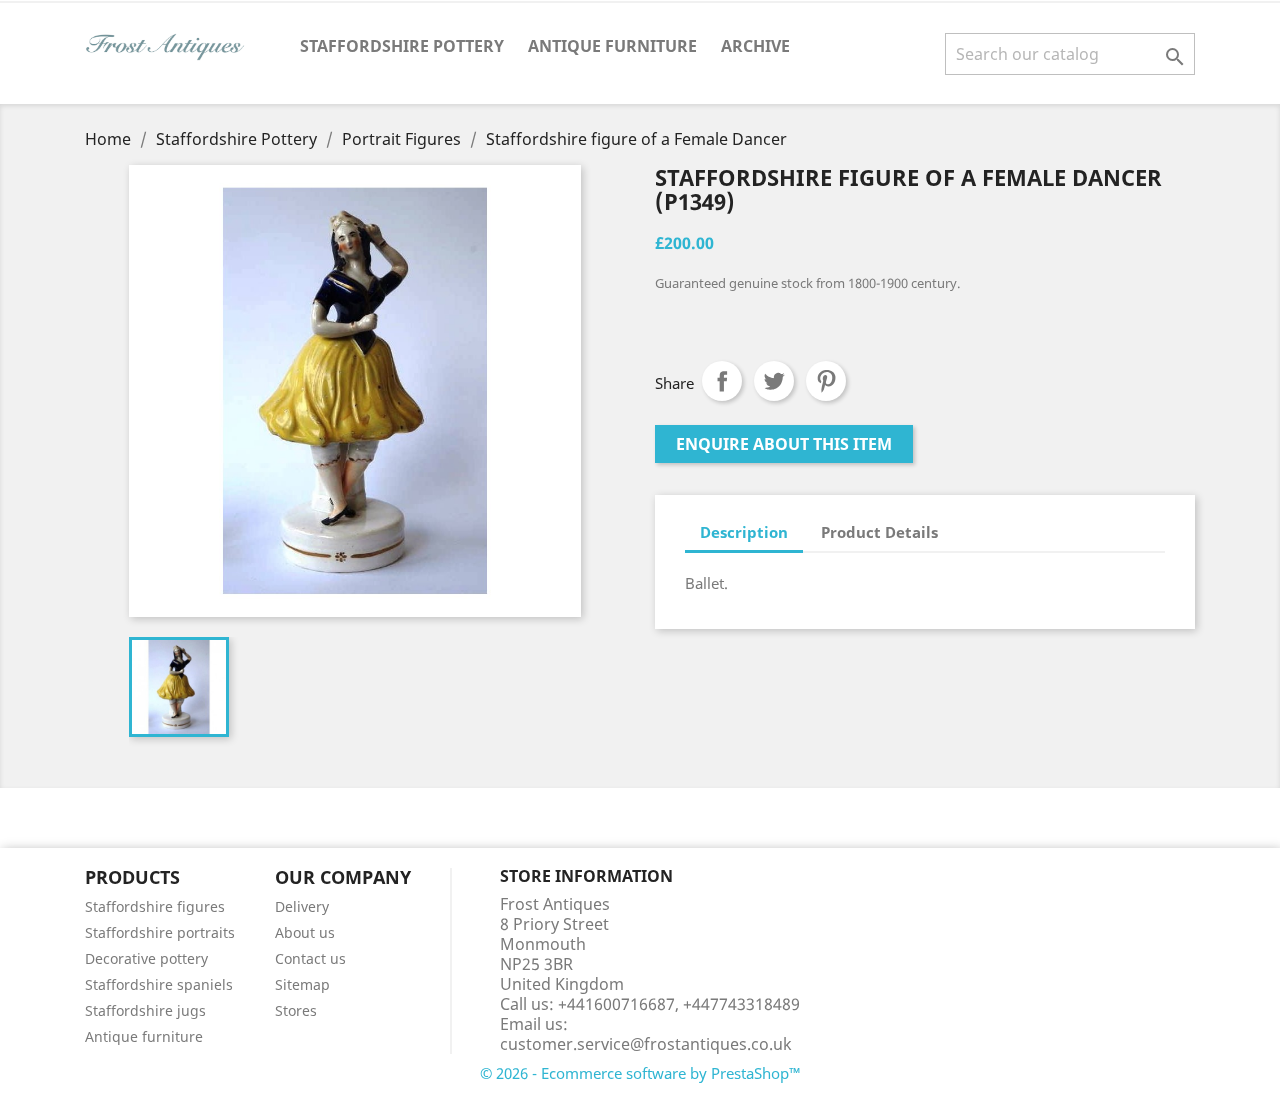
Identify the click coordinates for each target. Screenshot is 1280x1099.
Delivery (302, 906)
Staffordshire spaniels (159, 984)
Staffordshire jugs (145, 1010)
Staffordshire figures (155, 906)
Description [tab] (744, 532)
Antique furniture (144, 1036)
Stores (296, 1010)
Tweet (774, 381)
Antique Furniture (612, 46)
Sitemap (302, 984)
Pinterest (826, 381)
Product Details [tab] (879, 532)
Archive (755, 46)
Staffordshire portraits (160, 932)
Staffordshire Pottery (402, 46)
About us (305, 932)
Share (722, 381)
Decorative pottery (146, 958)
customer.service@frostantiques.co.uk (646, 1044)
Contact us (310, 958)
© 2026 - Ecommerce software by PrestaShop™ (640, 1073)
